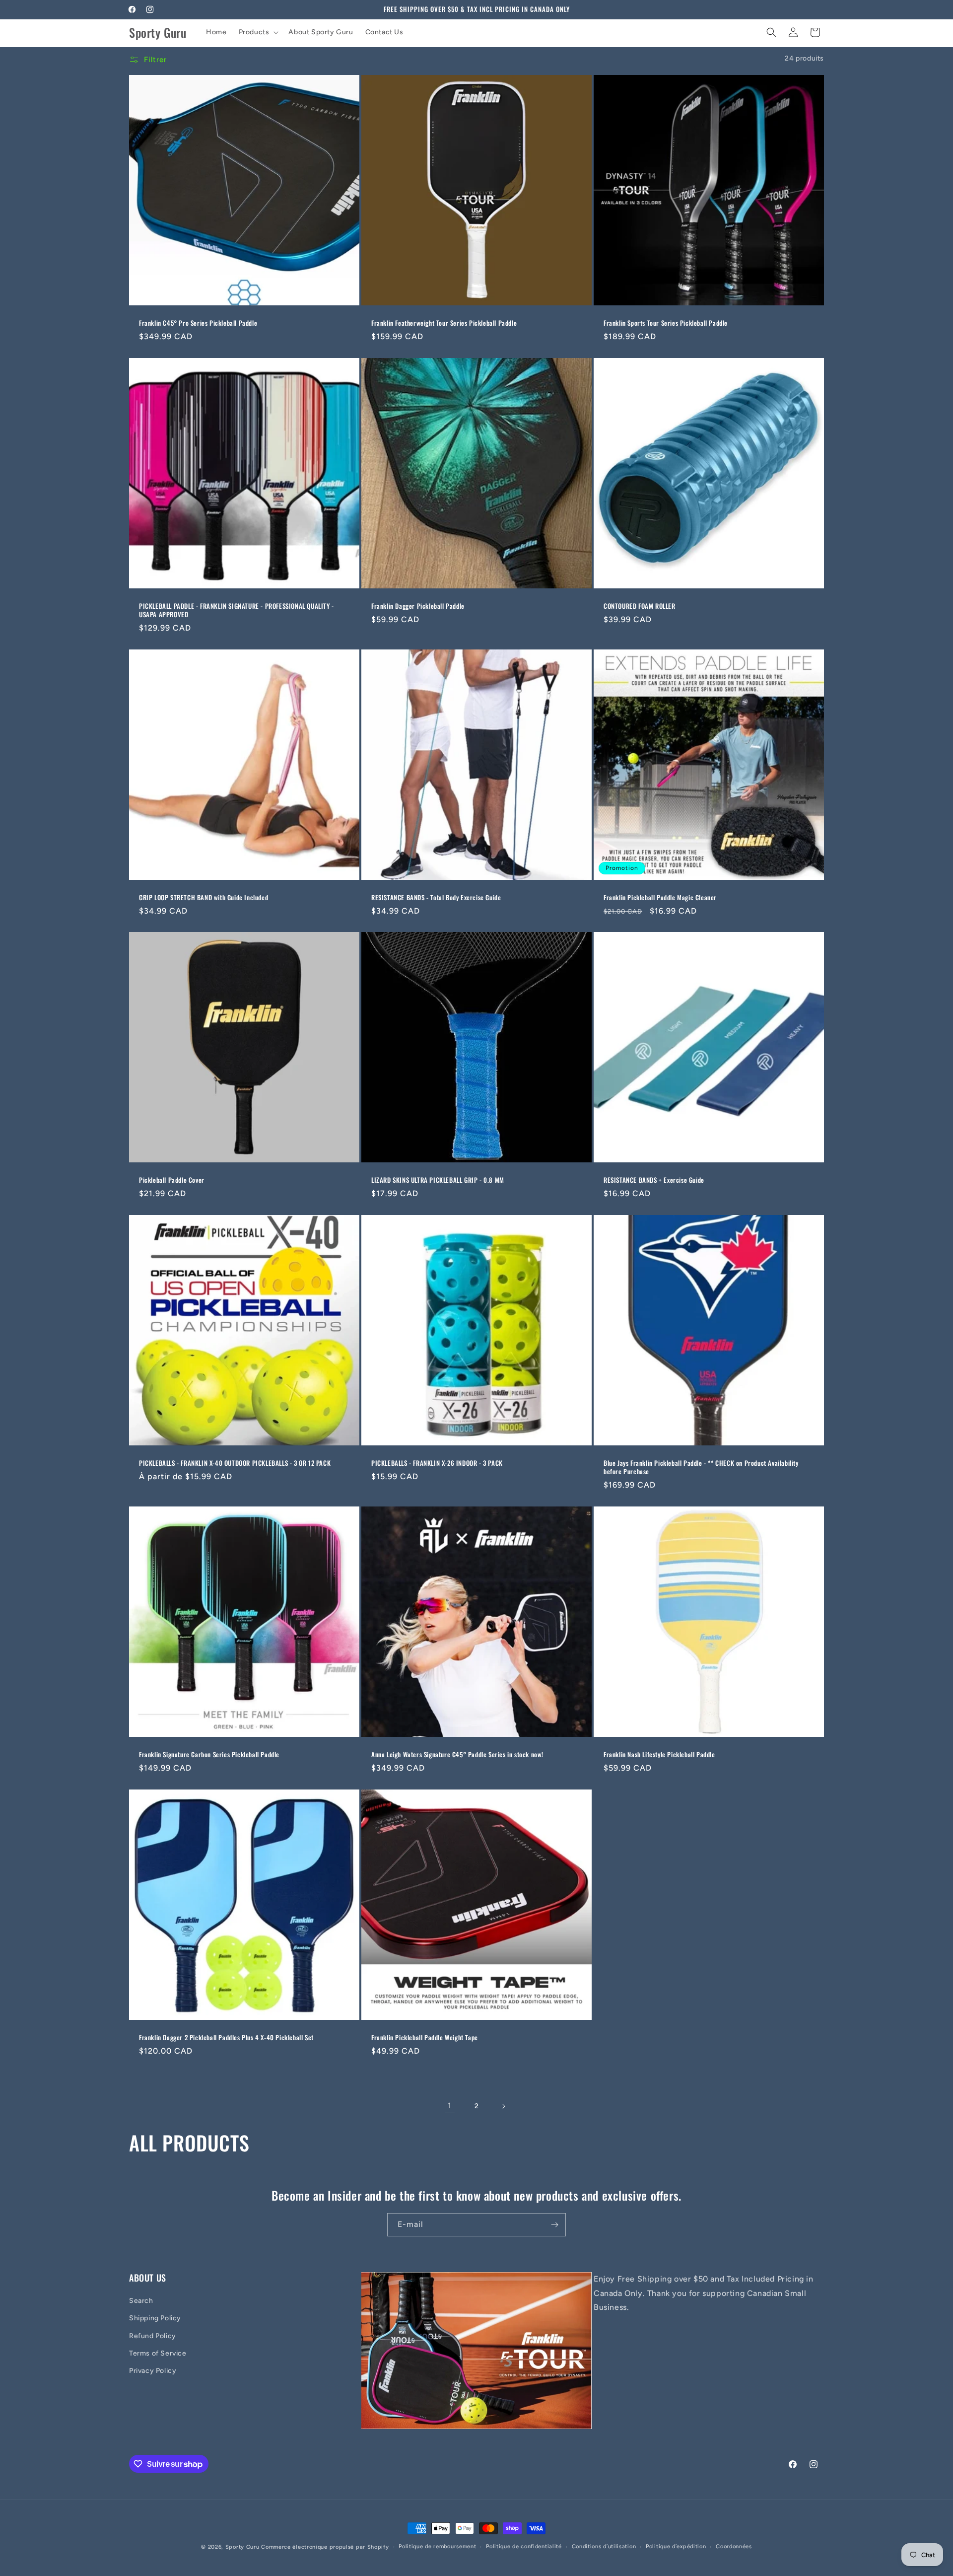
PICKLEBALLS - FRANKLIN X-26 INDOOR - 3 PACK (437, 1463)
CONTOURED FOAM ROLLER (640, 606)
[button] (258, 32)
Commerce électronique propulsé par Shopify (325, 2547)
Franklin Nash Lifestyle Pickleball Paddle (659, 1754)
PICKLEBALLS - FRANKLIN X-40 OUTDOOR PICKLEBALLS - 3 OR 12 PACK (235, 1463)
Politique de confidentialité (524, 2546)
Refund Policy (153, 2336)
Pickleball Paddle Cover (172, 1180)
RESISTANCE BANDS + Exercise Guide (654, 1180)
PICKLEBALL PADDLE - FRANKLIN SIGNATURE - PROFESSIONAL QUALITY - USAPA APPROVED (237, 610)
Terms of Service (158, 2353)
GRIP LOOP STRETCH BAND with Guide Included (204, 897)
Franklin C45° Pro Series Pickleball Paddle (198, 323)
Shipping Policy (155, 2319)
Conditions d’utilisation (604, 2546)
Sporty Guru (242, 2547)
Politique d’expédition (676, 2546)
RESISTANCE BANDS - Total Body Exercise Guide (436, 897)
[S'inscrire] (554, 2225)
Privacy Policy (153, 2371)
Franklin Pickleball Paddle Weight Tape (425, 2038)
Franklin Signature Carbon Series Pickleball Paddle (209, 1754)
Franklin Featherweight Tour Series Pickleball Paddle (444, 323)
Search (141, 2301)
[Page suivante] (503, 2106)
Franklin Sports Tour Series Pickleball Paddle (666, 323)
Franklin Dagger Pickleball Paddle (418, 606)
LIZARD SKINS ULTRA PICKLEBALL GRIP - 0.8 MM (438, 1180)
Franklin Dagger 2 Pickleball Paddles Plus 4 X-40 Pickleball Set (226, 2038)
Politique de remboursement (437, 2546)
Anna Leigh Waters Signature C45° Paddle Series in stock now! (457, 1754)
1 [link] (450, 2106)
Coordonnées (734, 2546)
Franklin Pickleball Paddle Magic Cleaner (660, 897)
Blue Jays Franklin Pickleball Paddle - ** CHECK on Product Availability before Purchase (701, 1467)
